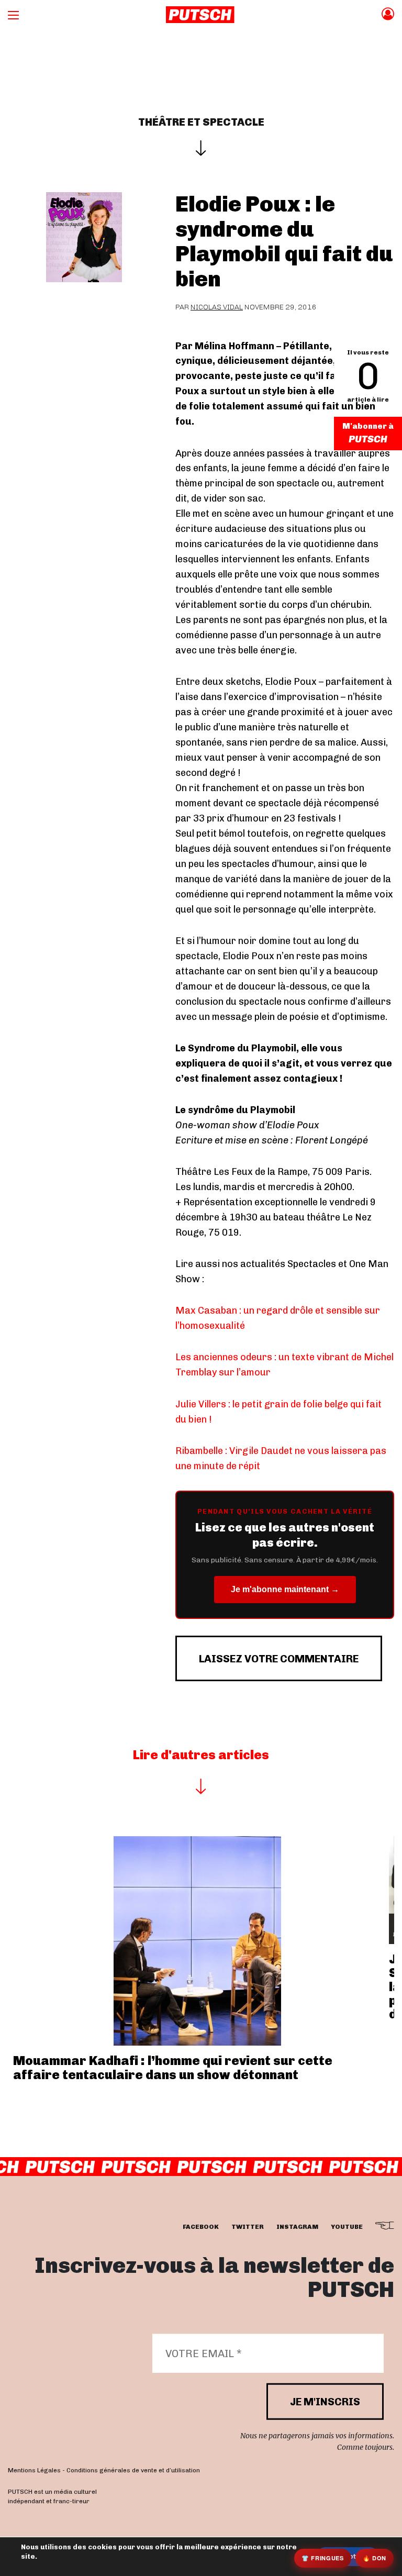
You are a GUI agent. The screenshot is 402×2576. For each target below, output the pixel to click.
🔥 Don (375, 2558)
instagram (297, 2227)
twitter (248, 2227)
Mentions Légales (34, 2470)
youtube (347, 2227)
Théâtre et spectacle (201, 122)
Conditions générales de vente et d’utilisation (133, 2470)
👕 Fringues (323, 2558)
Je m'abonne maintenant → (285, 1589)
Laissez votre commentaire (279, 1659)
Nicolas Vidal (217, 307)
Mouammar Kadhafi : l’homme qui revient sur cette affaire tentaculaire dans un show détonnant (173, 2067)
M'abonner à (368, 426)
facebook (201, 2227)
